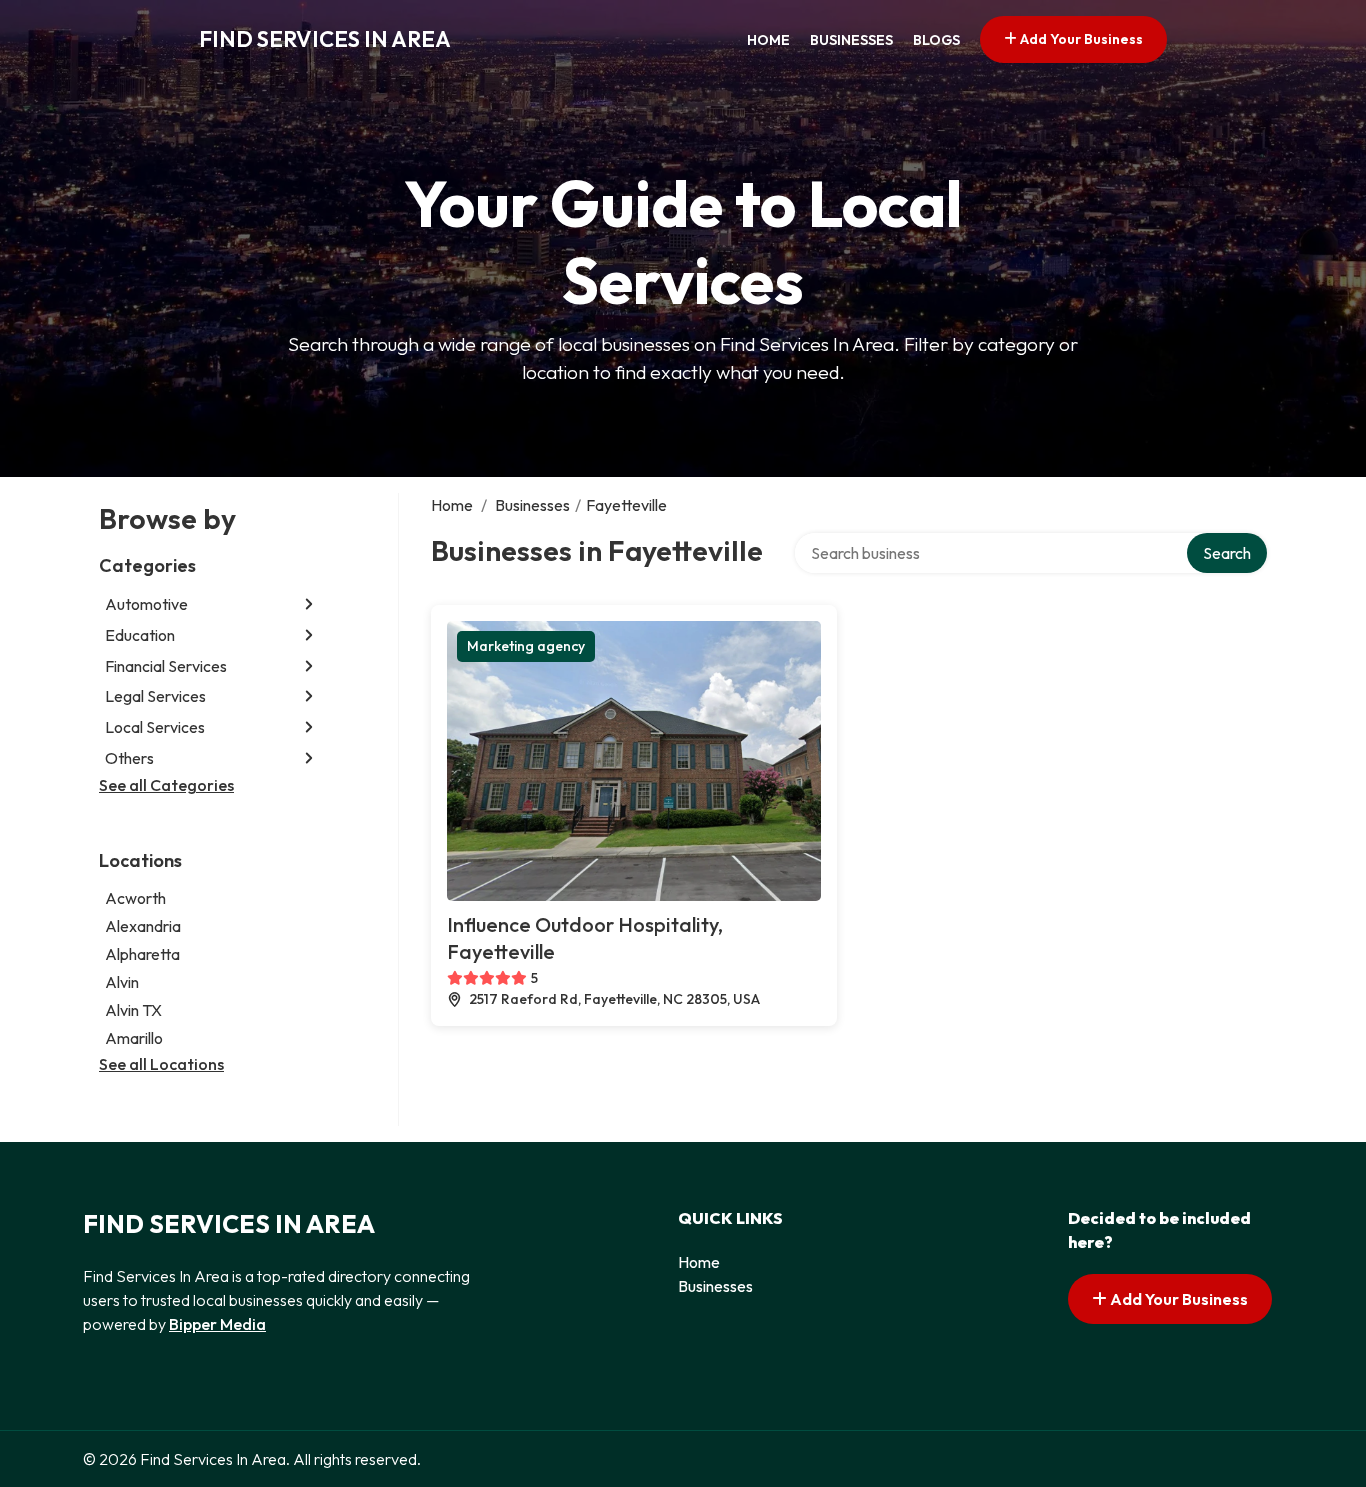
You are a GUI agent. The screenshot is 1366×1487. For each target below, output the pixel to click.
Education (140, 635)
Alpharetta (142, 954)
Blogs (936, 40)
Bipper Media (217, 1324)
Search (1227, 553)
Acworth (135, 898)
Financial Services (166, 666)
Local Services (155, 727)
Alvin (122, 982)
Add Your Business (1080, 39)
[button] (309, 604)
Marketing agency (526, 646)
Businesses (851, 40)
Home (768, 40)
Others (129, 758)
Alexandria (143, 926)
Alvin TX (133, 1010)
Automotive (146, 604)
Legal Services (155, 696)
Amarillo (134, 1038)
